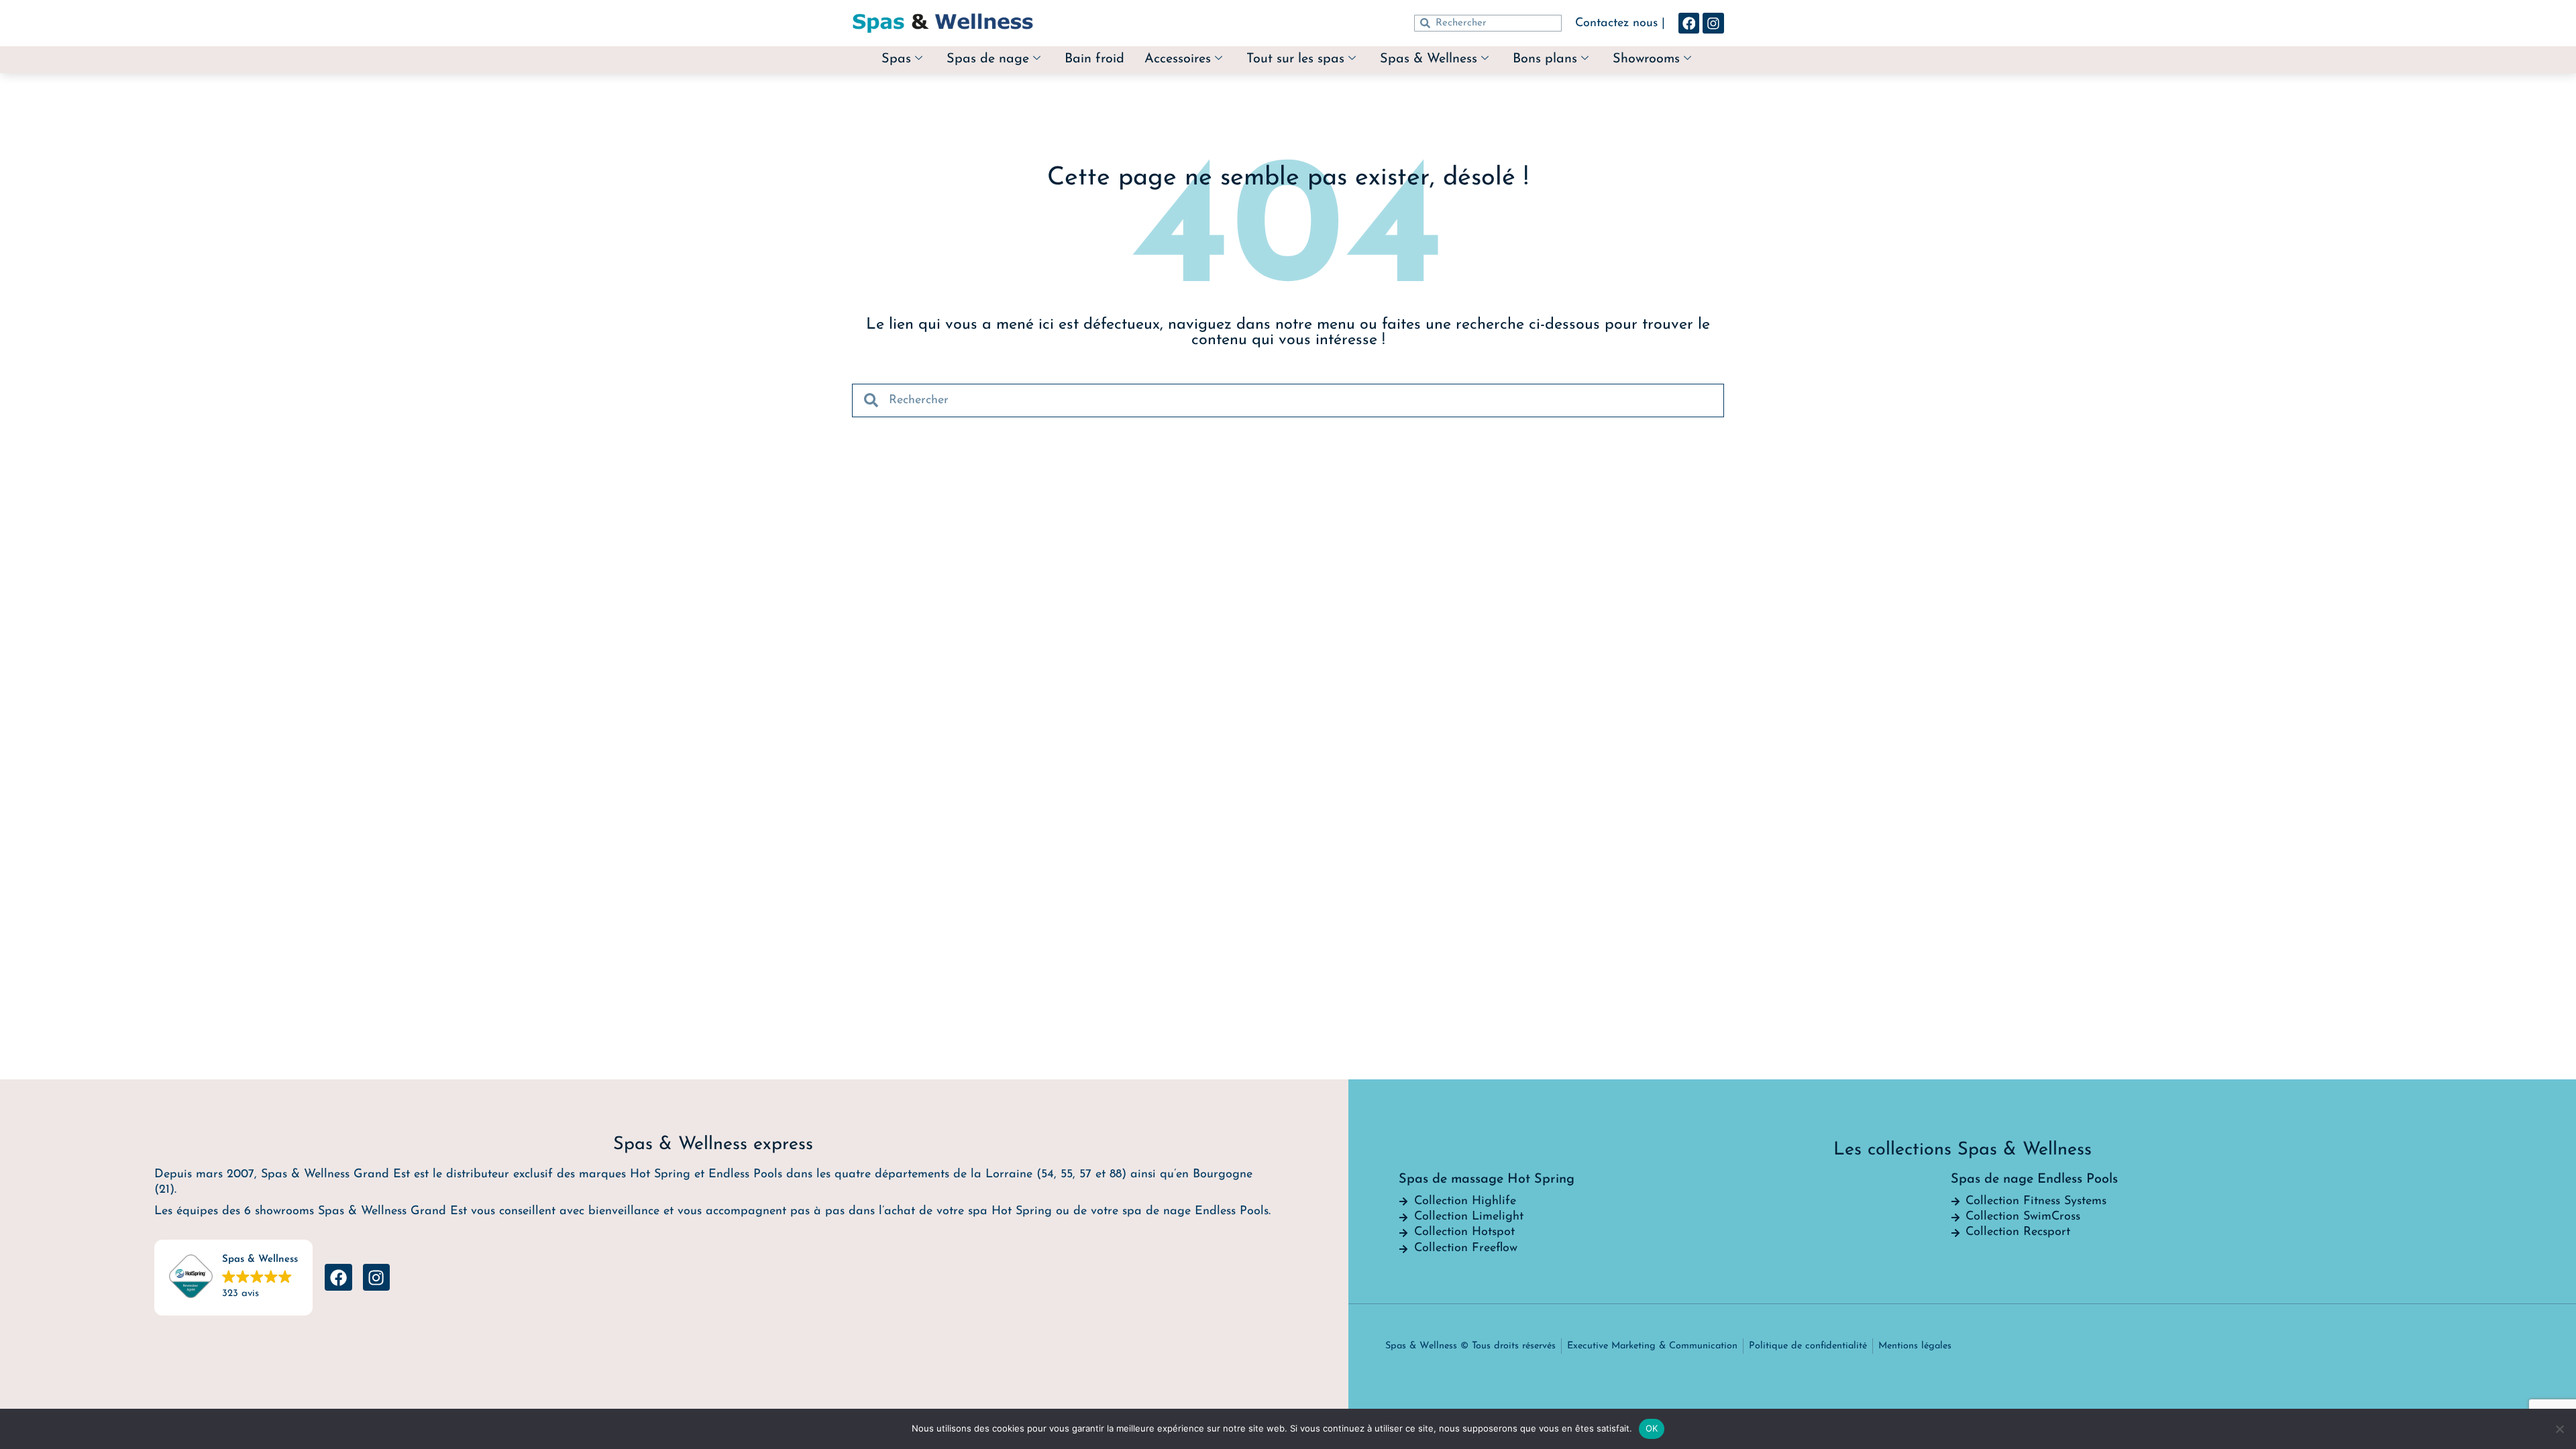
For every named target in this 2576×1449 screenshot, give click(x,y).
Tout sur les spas (1295, 59)
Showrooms (1646, 59)
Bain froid (1094, 59)
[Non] (2559, 1429)
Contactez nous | (1620, 23)
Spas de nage (988, 59)
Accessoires (1178, 59)
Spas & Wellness (1429, 59)
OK (1652, 1428)
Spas (896, 59)
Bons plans (1545, 59)
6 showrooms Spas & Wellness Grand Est (356, 1212)
